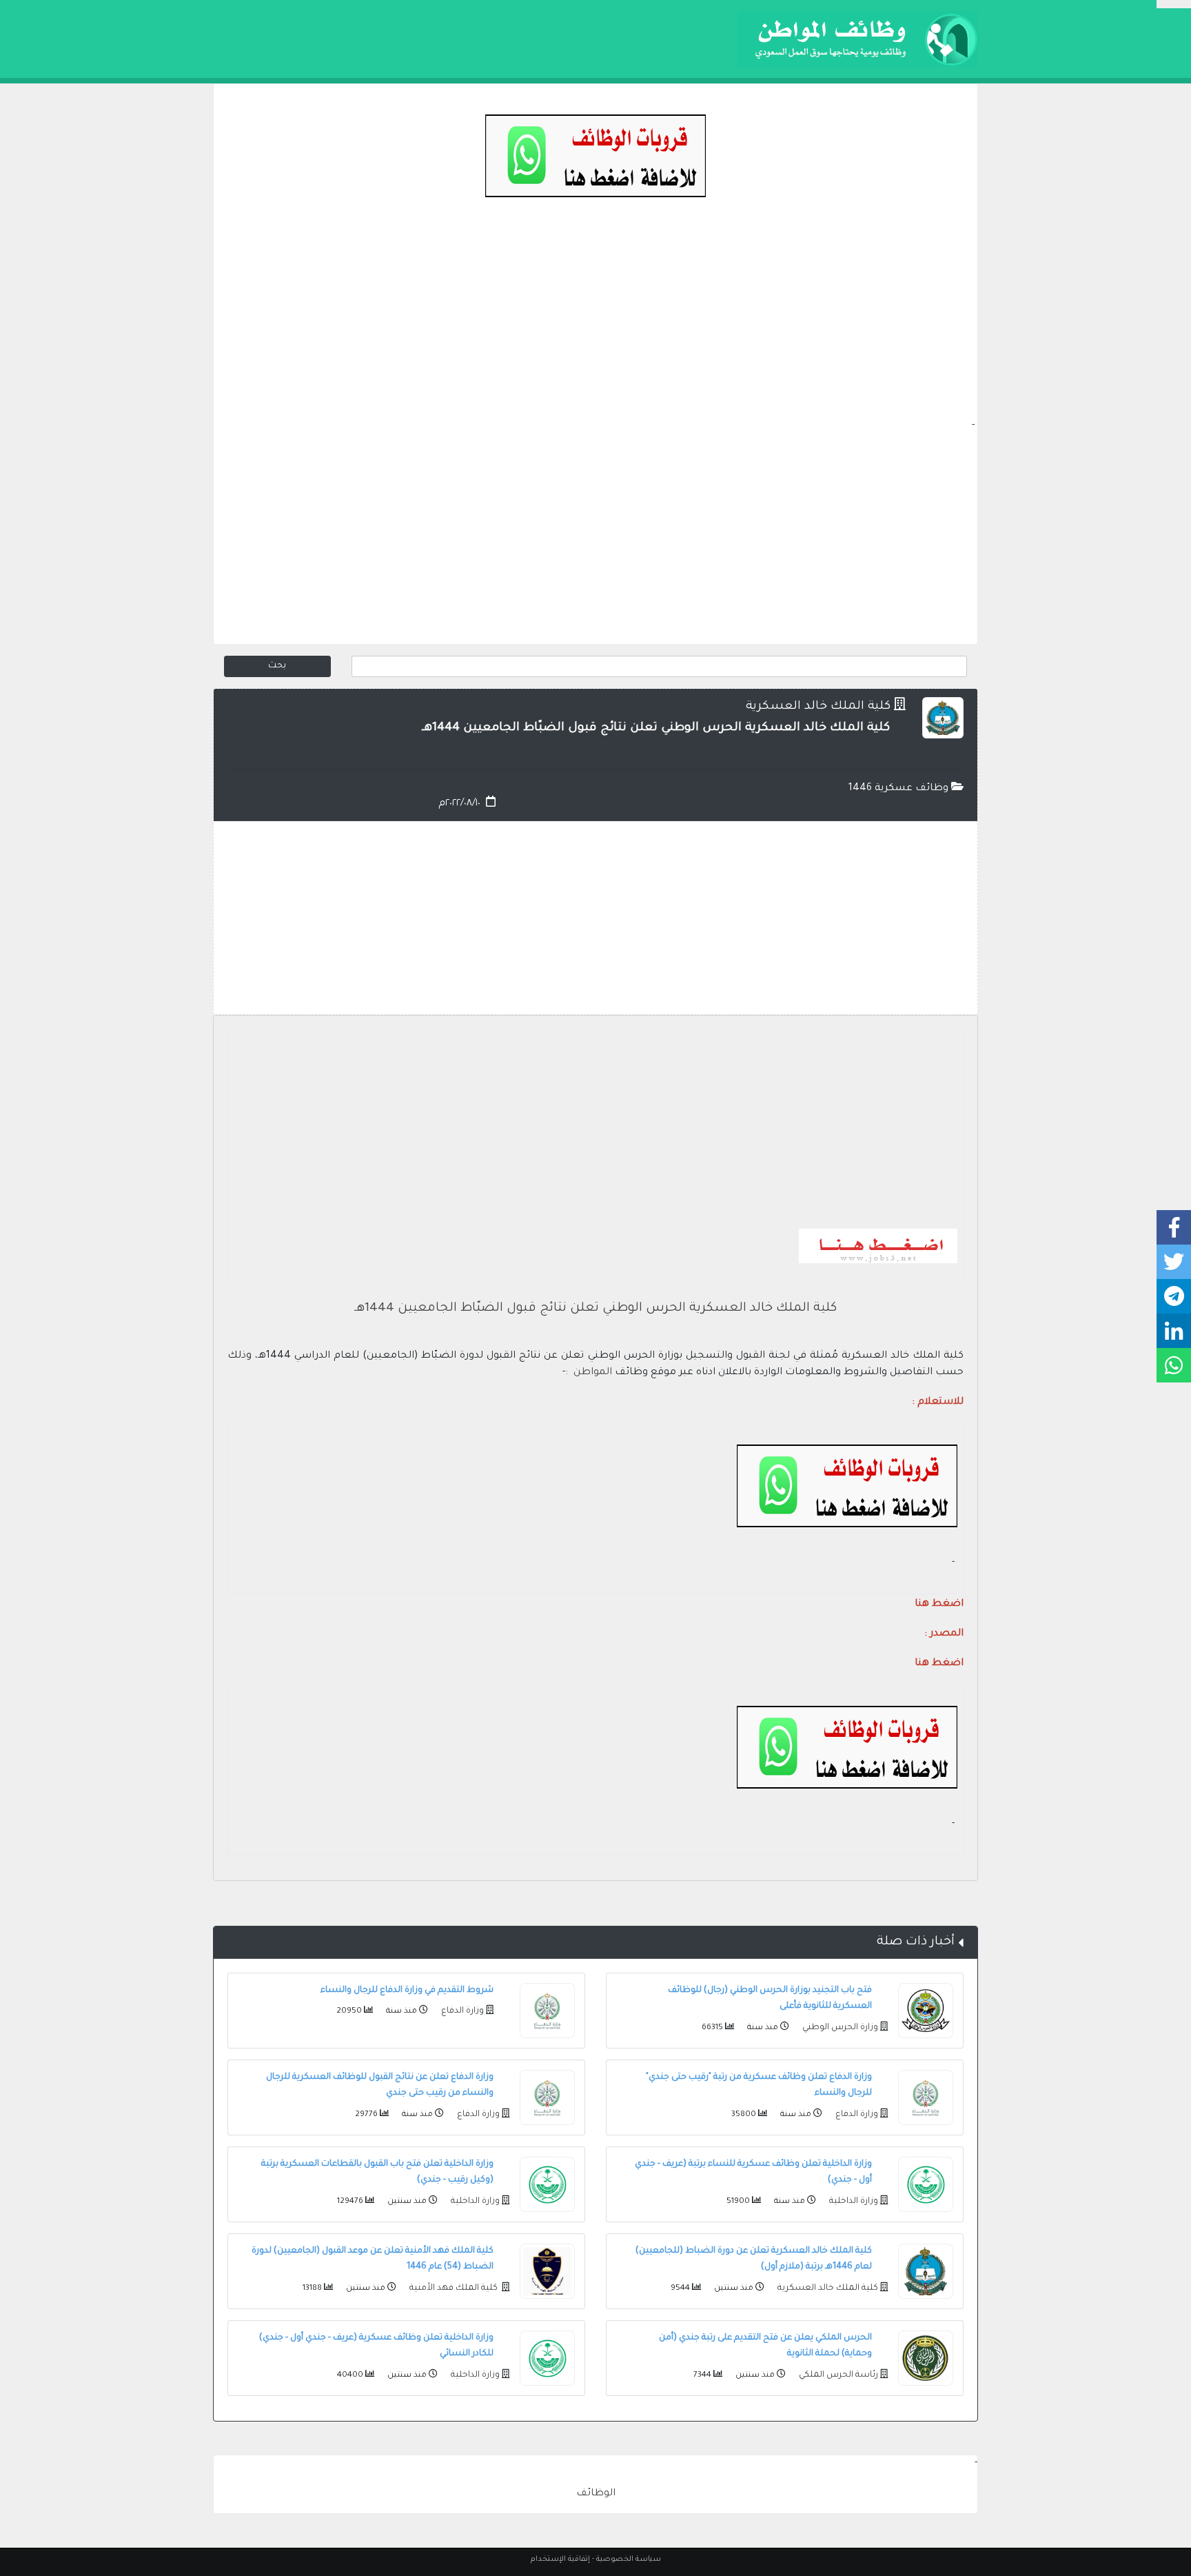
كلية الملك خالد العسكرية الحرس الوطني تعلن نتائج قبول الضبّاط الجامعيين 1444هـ (595, 1309)
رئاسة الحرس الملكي (837, 2375)
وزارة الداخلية (853, 2202)
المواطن (593, 1373)
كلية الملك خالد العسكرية (818, 707)
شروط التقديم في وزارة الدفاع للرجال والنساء (407, 1991)
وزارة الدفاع (461, 2011)
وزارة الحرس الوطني (839, 2028)
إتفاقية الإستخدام (560, 2559)
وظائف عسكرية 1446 (900, 789)
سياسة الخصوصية (629, 2559)
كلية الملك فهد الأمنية (454, 2288)
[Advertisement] (595, 321)
